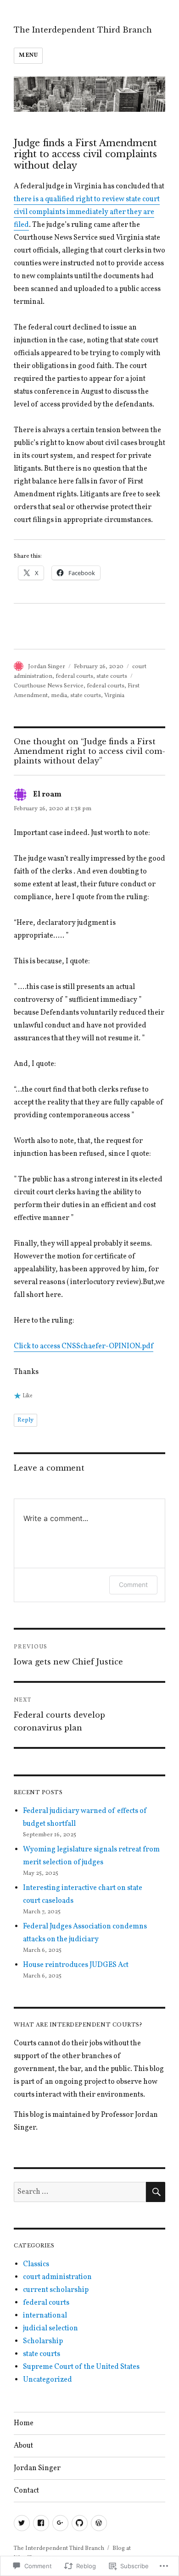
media (59, 696)
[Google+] (60, 2523)
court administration (57, 2277)
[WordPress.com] (99, 2523)
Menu (28, 55)
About (23, 2446)
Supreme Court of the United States (81, 2367)
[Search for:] (80, 2192)
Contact (26, 2491)
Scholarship (43, 2341)
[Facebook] (41, 2523)
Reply (25, 1420)
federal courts (74, 676)
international (45, 2316)
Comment (133, 1585)
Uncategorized (48, 2380)
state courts (112, 676)
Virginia (114, 696)
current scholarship (56, 2290)
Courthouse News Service (49, 686)
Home (24, 2423)
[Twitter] (22, 2523)
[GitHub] (80, 2523)
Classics (36, 2264)
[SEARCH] (156, 2192)
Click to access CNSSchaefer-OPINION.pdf (84, 1346)
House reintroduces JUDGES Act (76, 1965)
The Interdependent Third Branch (83, 30)
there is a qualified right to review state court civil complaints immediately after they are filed (87, 212)
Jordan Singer (47, 667)
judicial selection (50, 2329)
